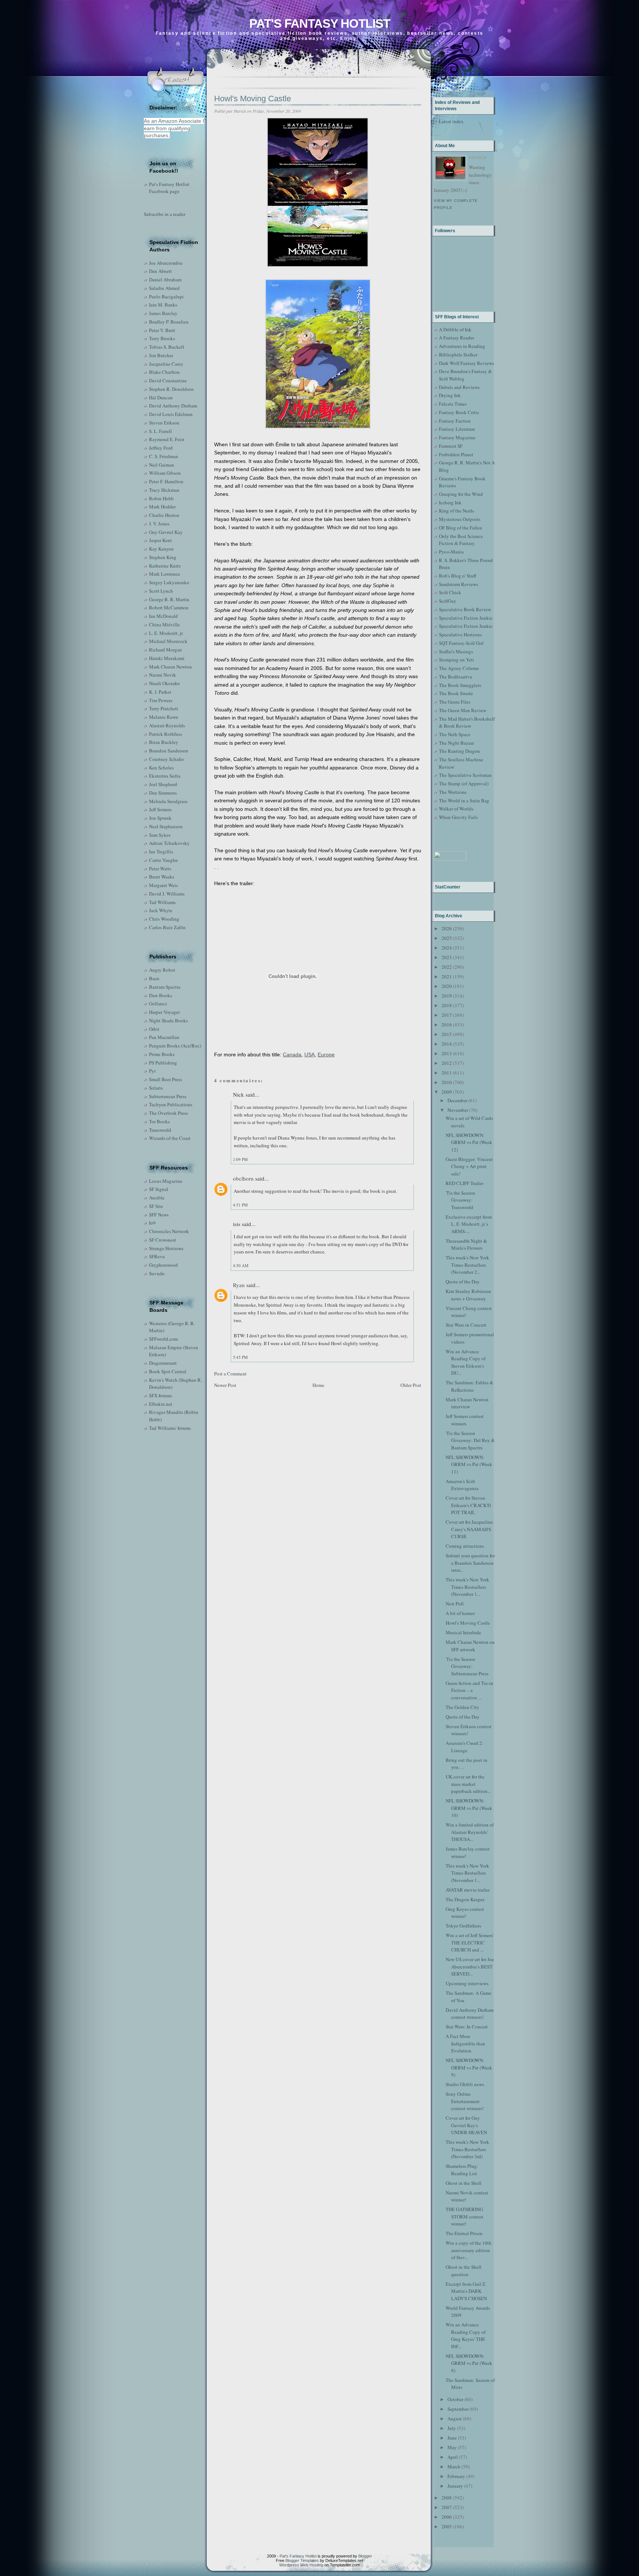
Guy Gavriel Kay (166, 532)
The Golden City (462, 1707)
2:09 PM (240, 1159)
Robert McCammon (169, 607)
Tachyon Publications (171, 1104)
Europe (326, 1055)
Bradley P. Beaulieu (169, 322)
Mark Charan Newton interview (467, 1403)
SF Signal (159, 1189)
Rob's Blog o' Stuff (458, 576)
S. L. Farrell (160, 431)
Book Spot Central (168, 1371)
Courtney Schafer (166, 759)
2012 (447, 1063)
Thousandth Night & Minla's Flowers (466, 1245)
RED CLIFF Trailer (464, 1183)
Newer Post (225, 1385)
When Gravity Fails (458, 817)
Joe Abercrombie (166, 263)
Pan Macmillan (164, 1037)
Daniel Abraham (165, 280)
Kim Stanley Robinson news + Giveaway (468, 1295)
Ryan (239, 1285)
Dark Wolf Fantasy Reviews (466, 363)
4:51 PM (240, 1205)
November (458, 1110)
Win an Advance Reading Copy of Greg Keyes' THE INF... (466, 2335)
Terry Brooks (162, 338)
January (455, 2486)
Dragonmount (163, 1363)
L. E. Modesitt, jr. (166, 633)
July (452, 2428)
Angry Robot (162, 970)
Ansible (157, 1198)
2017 (447, 1015)
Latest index (451, 121)
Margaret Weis (163, 885)
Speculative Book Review (465, 609)
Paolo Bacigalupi (166, 297)
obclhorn (243, 1178)
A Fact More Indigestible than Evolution (465, 2043)
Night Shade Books (168, 1020)
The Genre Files (455, 702)
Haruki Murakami (167, 658)
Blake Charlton (164, 372)
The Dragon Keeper (465, 1899)
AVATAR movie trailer (468, 1890)
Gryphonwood (163, 1265)
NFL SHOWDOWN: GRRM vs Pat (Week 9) (469, 2067)
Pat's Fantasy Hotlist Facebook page (169, 188)
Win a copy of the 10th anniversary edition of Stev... (469, 2250)
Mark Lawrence (165, 574)
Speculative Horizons (460, 634)
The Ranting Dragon (459, 751)
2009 (447, 1092)
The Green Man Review (463, 710)
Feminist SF (451, 446)
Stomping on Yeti (457, 660)
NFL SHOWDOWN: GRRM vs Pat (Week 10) (469, 1808)
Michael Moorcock (168, 641)
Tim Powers (161, 700)
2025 (447, 938)
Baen (154, 978)
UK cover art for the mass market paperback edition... (468, 1784)
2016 (447, 1025)
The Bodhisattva (456, 677)
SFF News (159, 1215)
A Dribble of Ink (455, 329)
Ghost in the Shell (464, 2183)
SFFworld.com (163, 1339)
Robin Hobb (161, 498)
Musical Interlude (463, 1632)
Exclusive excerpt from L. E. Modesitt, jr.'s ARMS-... (469, 1224)
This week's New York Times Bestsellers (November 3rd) (467, 2149)
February (456, 2476)
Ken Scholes (161, 768)
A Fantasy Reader (457, 338)
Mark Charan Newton (170, 667)
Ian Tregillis (161, 852)
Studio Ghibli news (465, 2084)
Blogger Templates (302, 2560)
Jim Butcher (161, 355)
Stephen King (163, 557)
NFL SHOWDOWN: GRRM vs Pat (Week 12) (469, 1142)
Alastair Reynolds (167, 725)
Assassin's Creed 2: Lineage (464, 1747)
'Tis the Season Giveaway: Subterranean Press (467, 1666)
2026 (447, 928)
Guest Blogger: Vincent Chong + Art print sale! (469, 1166)
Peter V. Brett (162, 330)
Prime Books (162, 1054)
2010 (447, 1082)
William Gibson (165, 473)
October (455, 2399)
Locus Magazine (166, 1181)
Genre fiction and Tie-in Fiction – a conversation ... (469, 1690)
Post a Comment (230, 1374)
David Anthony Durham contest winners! (470, 2014)
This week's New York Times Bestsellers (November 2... (467, 1265)
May (452, 2447)
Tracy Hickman (164, 490)
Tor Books (159, 1121)
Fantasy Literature (457, 429)
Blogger (365, 2556)
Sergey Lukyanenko (169, 582)
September (458, 2409)
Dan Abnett (160, 271)
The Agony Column (459, 668)
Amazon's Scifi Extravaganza (462, 1485)
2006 (447, 2517)
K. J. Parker (160, 692)
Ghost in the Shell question (464, 2271)
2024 (447, 948)
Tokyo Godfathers (463, 1926)
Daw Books (160, 995)
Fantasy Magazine (457, 437)
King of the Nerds (457, 511)
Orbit (154, 1029)
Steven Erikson (164, 423)
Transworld (160, 1130)
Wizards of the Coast (170, 1138)
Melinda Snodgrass (168, 801)
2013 (447, 1053)
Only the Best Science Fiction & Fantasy (461, 540)
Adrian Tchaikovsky (169, 843)
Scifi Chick (450, 592)
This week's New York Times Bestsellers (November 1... (467, 1587)
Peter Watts (160, 869)
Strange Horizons (166, 1248)
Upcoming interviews (467, 1983)
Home (318, 1385)
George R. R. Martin (169, 599)
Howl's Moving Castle (253, 99)
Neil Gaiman (162, 465)
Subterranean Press (168, 1096)
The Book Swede (456, 693)
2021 (447, 976)
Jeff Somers (160, 809)
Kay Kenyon (161, 549)
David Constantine (168, 380)
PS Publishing (163, 1063)
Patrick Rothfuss (165, 734)
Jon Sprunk (160, 818)
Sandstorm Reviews (459, 584)
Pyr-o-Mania (451, 552)
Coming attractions (465, 1546)
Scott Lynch (161, 591)
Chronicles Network (169, 1231)
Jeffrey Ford (161, 448)
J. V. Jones (159, 524)
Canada (292, 1055)
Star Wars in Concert (466, 1325)
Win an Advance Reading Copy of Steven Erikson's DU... (466, 1362)
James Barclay (163, 313)
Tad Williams (162, 902)
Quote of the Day (463, 1282)
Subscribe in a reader (165, 214)
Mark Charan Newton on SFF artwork (470, 1646)
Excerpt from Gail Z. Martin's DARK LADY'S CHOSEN (466, 2291)
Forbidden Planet (456, 454)
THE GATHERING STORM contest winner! (464, 2216)
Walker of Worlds (456, 809)
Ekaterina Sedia (165, 776)
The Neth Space (455, 734)
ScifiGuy (448, 601)
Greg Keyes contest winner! (465, 1913)
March (454, 2467)
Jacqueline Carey (166, 364)
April (453, 2457)
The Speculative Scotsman (465, 775)
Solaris (156, 1088)
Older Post (411, 1385)
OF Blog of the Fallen (461, 528)
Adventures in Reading (462, 346)
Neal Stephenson (166, 826)
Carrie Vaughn (163, 860)
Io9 (152, 1223)
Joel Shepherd (163, 784)
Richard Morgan (165, 650)
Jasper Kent (160, 540)
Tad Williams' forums (170, 1428)
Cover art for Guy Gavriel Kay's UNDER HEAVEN (466, 2125)
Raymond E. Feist (167, 439)
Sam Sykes (160, 835)
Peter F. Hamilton (166, 481)
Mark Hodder (162, 507)
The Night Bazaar (457, 743)
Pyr (152, 1071)
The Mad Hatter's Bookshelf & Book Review (467, 722)
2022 (447, 967)
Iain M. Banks (163, 305)
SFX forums (160, 1395)
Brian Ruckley (164, 742)
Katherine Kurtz (165, 566)
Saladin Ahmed (164, 288)
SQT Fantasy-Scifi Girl (461, 643)
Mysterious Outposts (460, 519)
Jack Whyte (161, 910)
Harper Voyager (164, 1012)
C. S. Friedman (164, 456)
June (452, 2438)
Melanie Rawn (164, 717)
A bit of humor (460, 1613)
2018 (447, 1005)
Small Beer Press (165, 1079)
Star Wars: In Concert (467, 2027)
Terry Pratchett (164, 708)
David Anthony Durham (173, 406)
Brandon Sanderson (169, 751)
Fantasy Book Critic (459, 412)
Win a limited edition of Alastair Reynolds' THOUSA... (470, 1832)
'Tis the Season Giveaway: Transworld (460, 1200)
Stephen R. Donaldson (171, 389)
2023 (447, 957)
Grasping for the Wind (461, 494)
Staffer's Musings (456, 651)
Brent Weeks (162, 877)
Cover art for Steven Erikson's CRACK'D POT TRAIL (468, 1505)
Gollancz (158, 1003)
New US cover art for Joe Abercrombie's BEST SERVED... (470, 1966)
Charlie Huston (164, 515)
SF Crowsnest (163, 1240)
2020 (447, 986)
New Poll (455, 1604)
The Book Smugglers (460, 685)
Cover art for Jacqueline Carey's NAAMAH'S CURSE (469, 1529)
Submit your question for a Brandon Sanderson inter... (470, 1563)
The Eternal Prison (464, 2233)
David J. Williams (167, 894)
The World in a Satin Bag (464, 800)
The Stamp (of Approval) (464, 783)
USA (310, 1055)
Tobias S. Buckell (167, 347)
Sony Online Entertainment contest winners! (465, 2101)
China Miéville (164, 624)
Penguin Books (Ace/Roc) (175, 1046)
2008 (447, 2498)
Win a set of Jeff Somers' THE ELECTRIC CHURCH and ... (470, 1942)
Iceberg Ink (450, 502)
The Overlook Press (168, 1113)
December (457, 1100)
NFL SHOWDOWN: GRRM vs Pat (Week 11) (469, 1464)
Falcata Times (453, 404)
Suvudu (157, 1273)
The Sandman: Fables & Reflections (469, 1386)
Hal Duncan (161, 397)
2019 (447, 996)
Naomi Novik (163, 675)
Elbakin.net (161, 1404)
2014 (447, 1044)
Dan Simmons (163, 793)
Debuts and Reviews (459, 387)
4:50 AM (241, 1265)
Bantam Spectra (165, 987)
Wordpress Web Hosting (301, 2565)
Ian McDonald (163, 616)
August (455, 2418)
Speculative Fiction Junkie (466, 618)
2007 (447, 2507)
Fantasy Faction (455, 421)
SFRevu (157, 1256)
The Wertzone (453, 792)
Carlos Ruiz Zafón (167, 927)
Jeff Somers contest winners (465, 1420)
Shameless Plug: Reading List (462, 2170)
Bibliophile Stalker (458, 355)
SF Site (156, 1206)
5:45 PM (240, 1357)
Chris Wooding (164, 919)
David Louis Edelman (171, 414)
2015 (447, 1034)
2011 (447, 1073)
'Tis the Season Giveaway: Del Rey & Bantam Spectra (470, 1440)
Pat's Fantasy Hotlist (320, 23)
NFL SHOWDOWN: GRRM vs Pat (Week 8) (469, 2363)
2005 (447, 2526)
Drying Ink (450, 395)
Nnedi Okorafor (164, 683)
